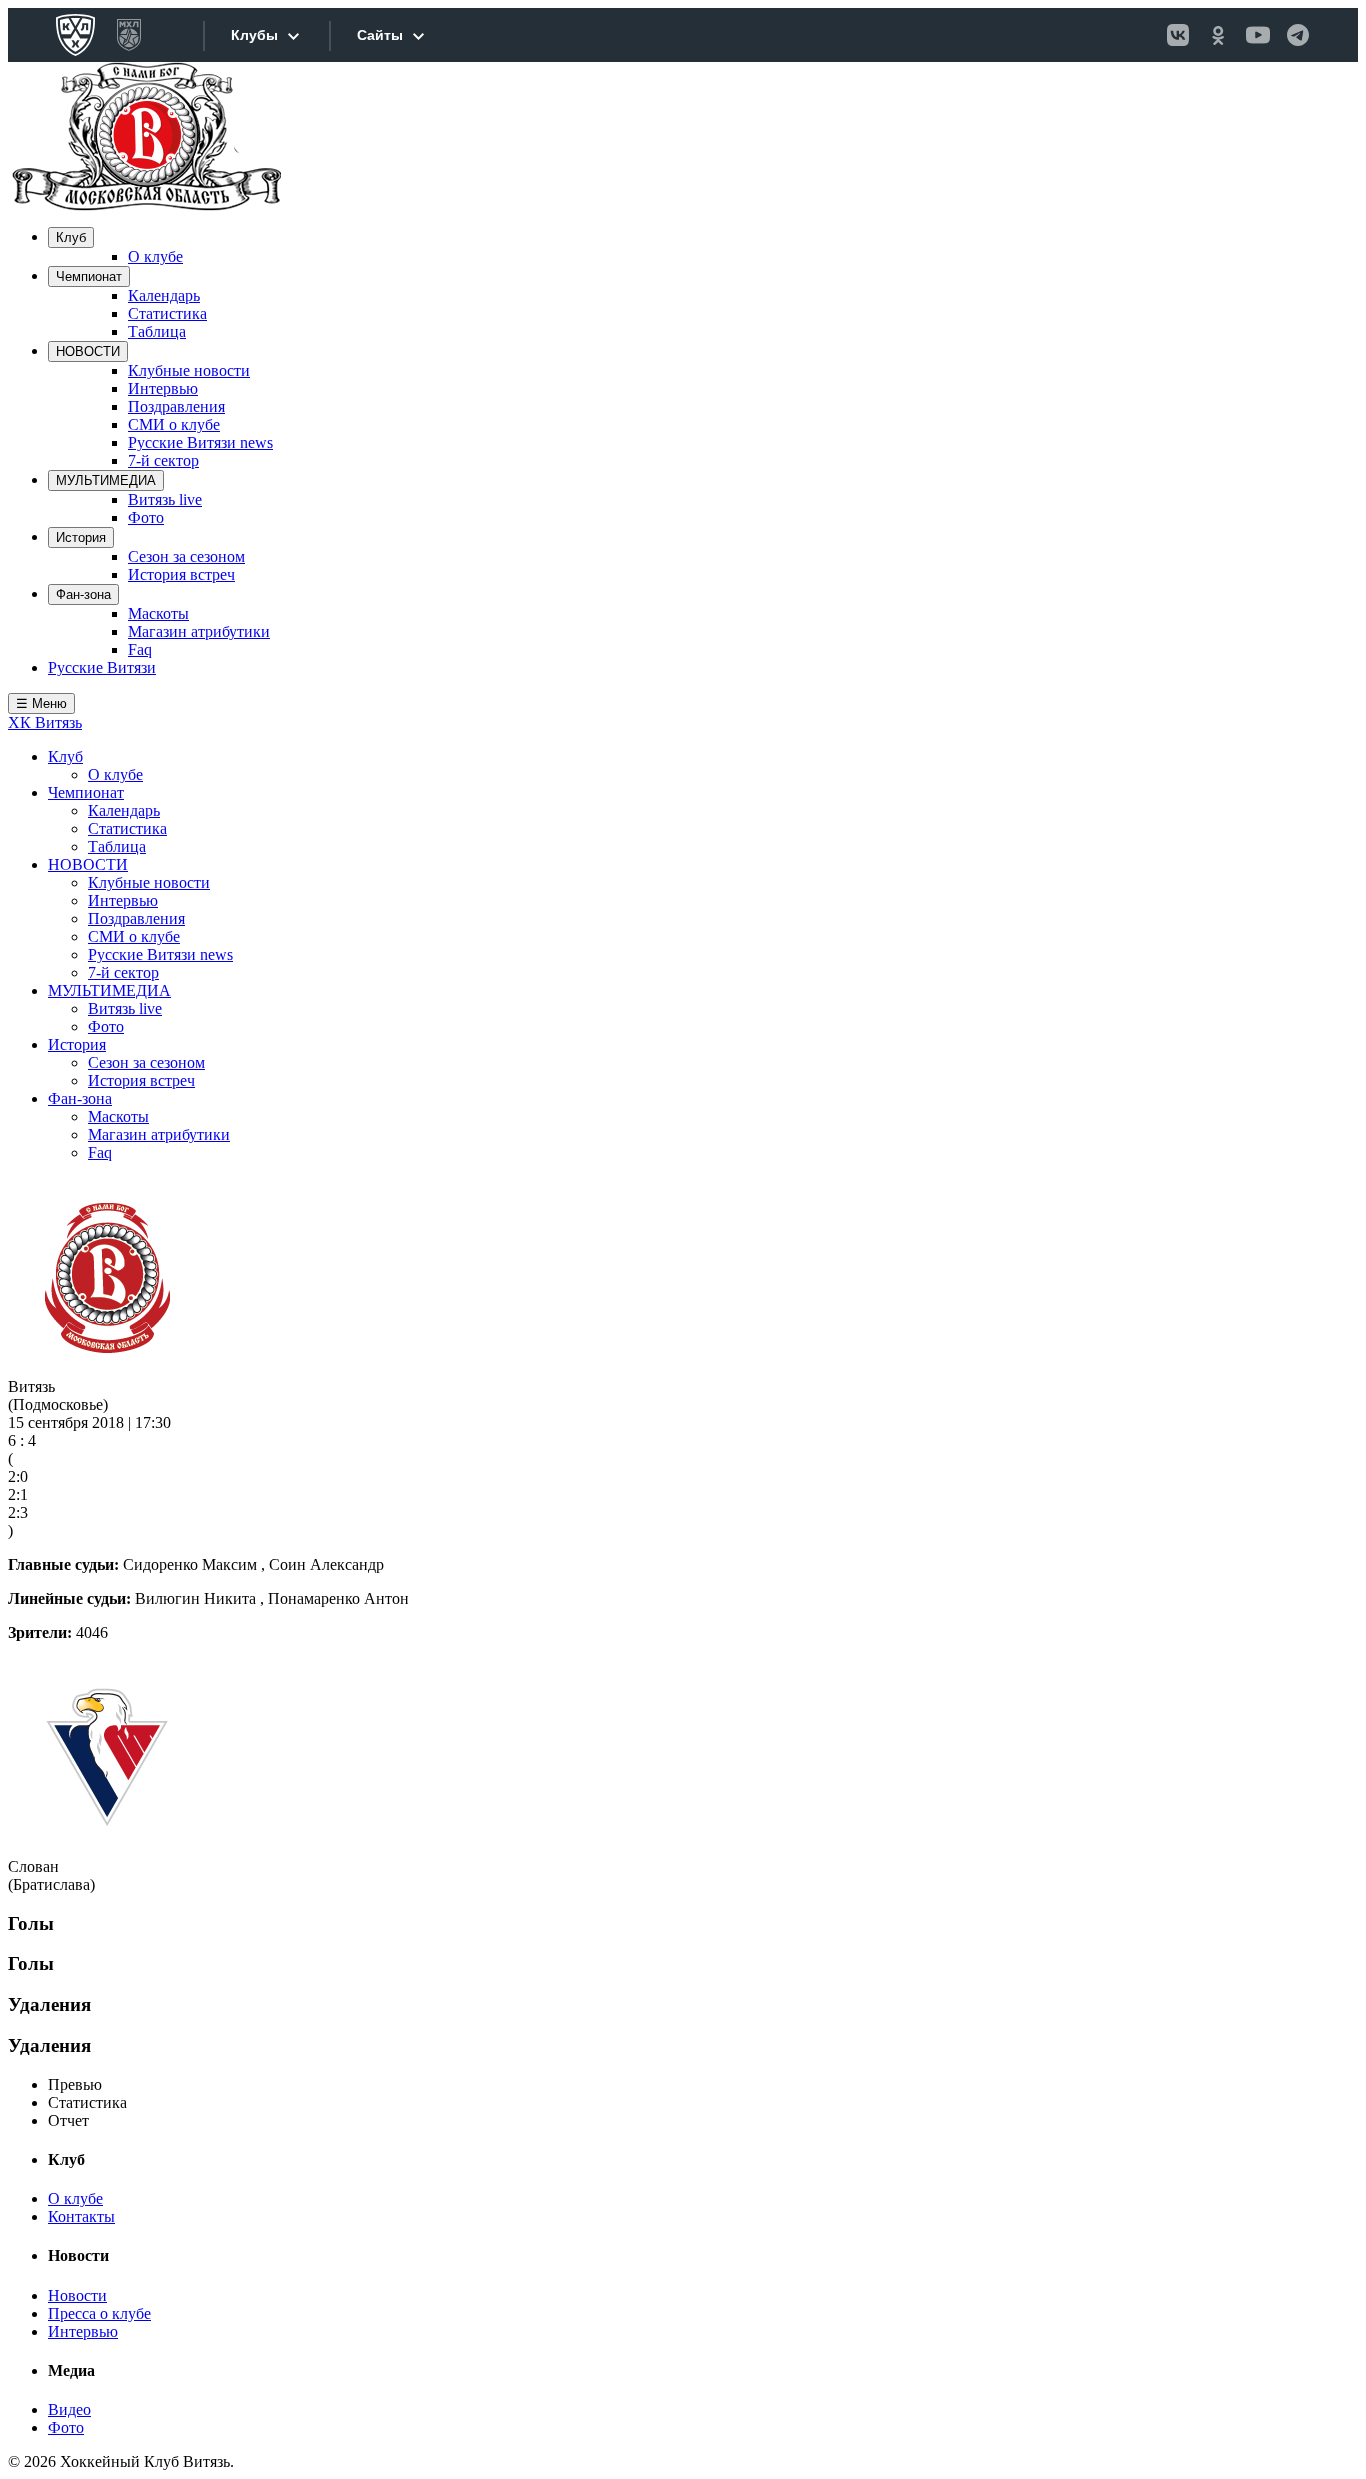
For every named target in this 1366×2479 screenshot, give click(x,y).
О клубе (155, 256)
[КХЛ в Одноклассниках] (1218, 35)
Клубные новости (189, 370)
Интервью (163, 388)
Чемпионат (89, 276)
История (81, 537)
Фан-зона (83, 594)
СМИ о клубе (174, 424)
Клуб (71, 237)
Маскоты (158, 613)
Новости (77, 2295)
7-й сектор (163, 460)
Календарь (164, 295)
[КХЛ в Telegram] (1298, 35)
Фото (146, 517)
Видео (69, 2409)
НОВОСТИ (88, 351)
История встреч (181, 574)
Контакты (81, 2216)
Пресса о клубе (99, 2313)
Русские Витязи (102, 667)
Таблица (157, 331)
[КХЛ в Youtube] (1258, 35)
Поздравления (176, 406)
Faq (140, 649)
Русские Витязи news (200, 442)
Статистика (167, 313)
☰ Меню (41, 703)
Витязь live (165, 499)
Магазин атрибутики (199, 631)
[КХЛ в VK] (1178, 35)
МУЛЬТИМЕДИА (106, 480)
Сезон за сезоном (186, 556)
